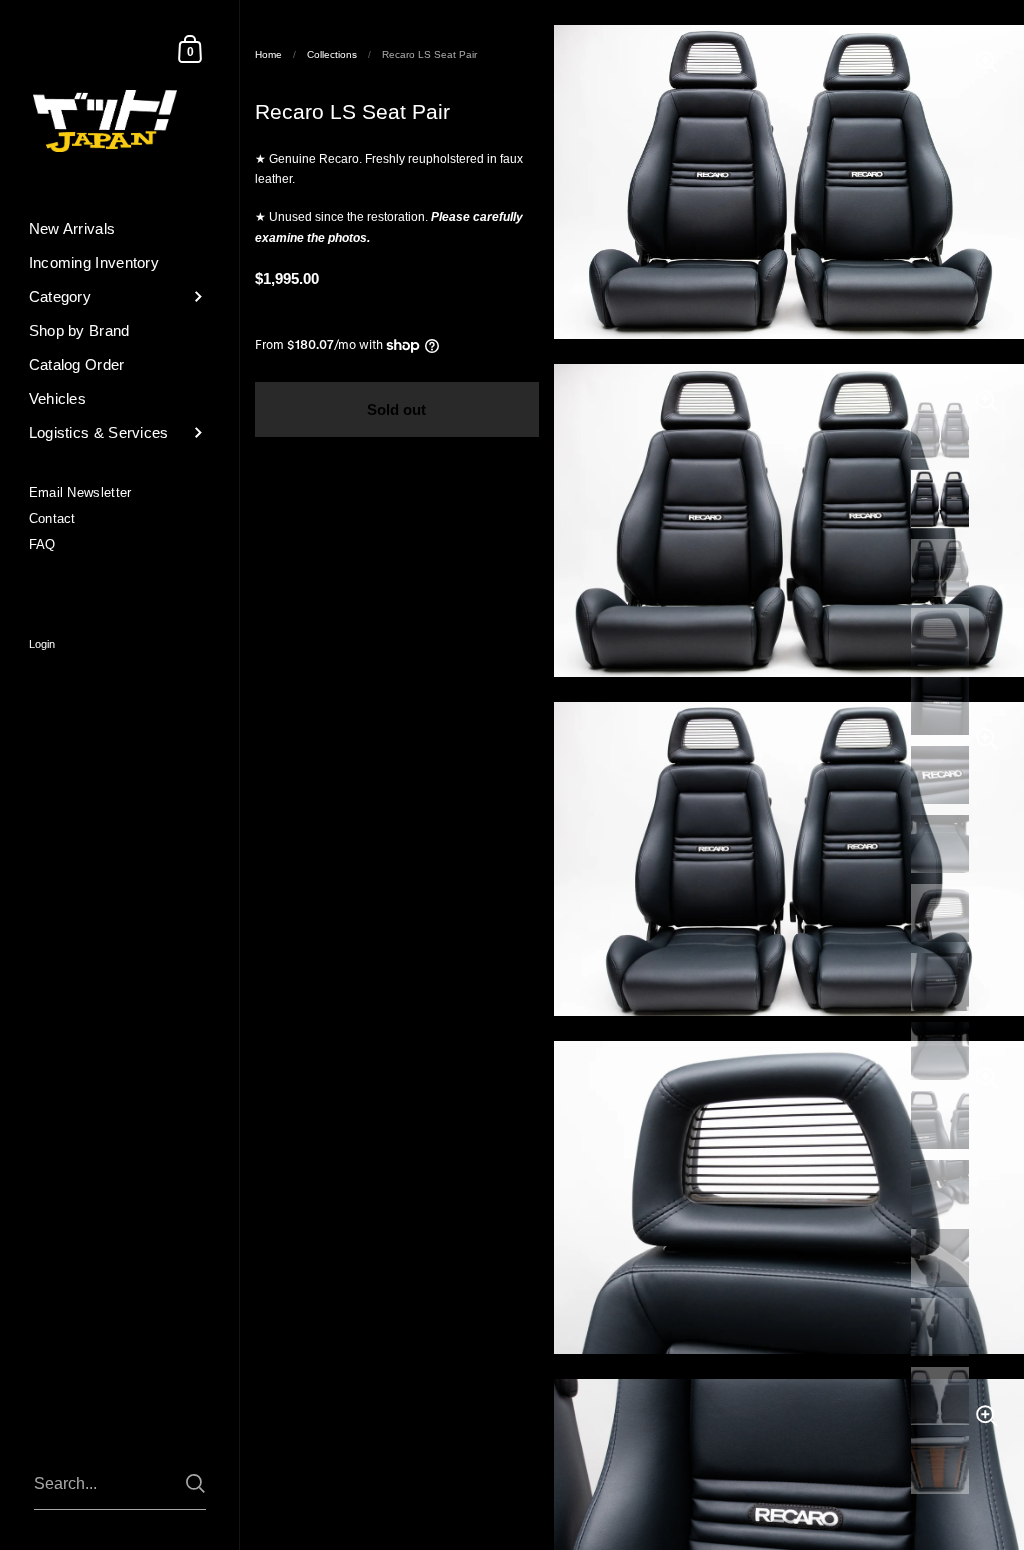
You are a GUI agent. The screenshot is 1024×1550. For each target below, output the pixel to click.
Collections (332, 54)
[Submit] (195, 1483)
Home (268, 54)
